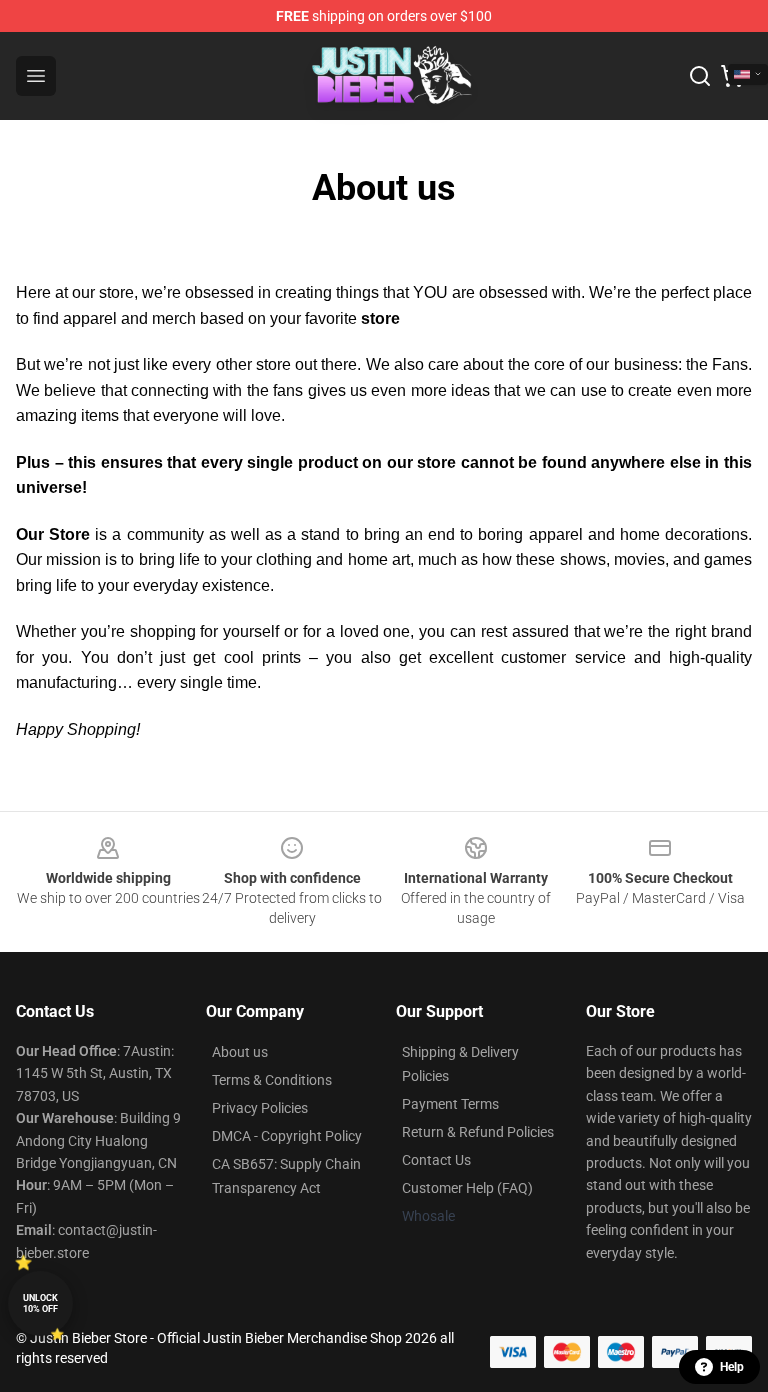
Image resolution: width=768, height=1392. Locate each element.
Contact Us (436, 1160)
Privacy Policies (260, 1108)
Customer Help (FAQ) (467, 1188)
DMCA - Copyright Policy (287, 1136)
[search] (700, 76)
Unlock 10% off (40, 1303)
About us (240, 1052)
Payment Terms (450, 1104)
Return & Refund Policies (478, 1132)
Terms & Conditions (272, 1080)
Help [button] (732, 1367)
